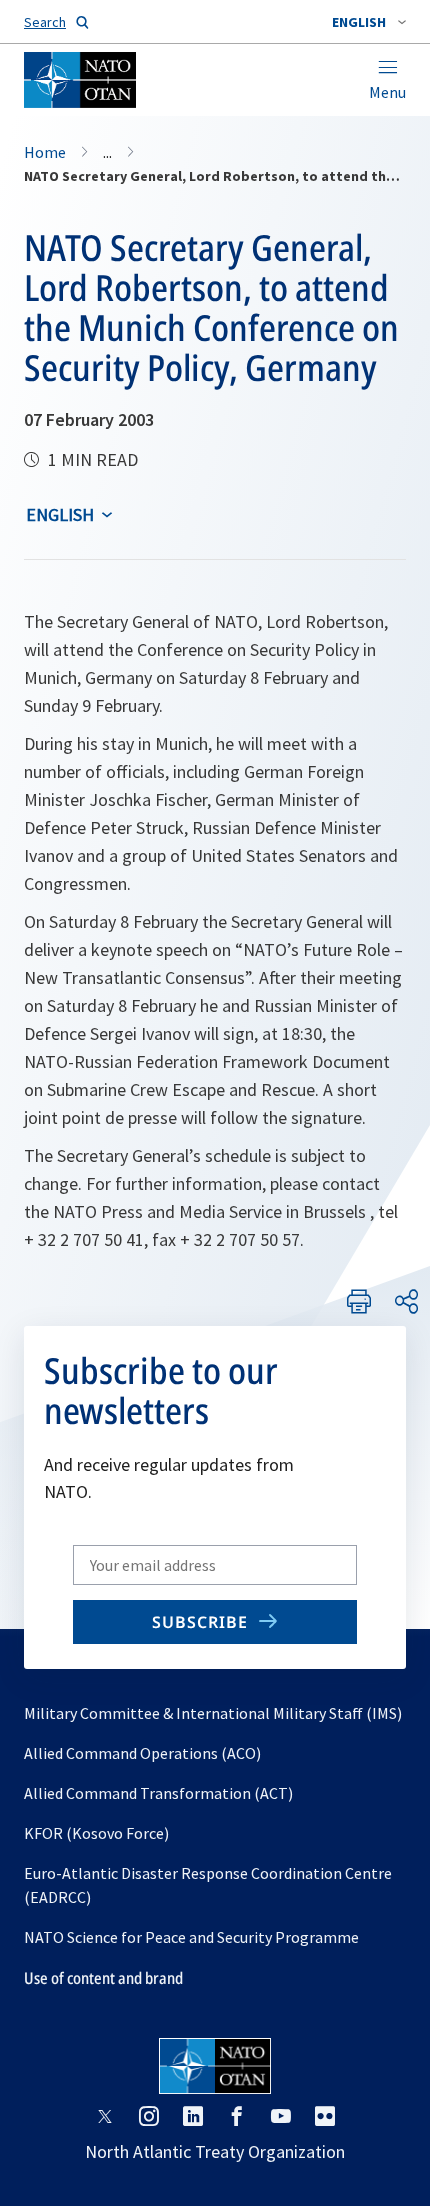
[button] (369, 22)
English (60, 514)
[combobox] (369, 22)
